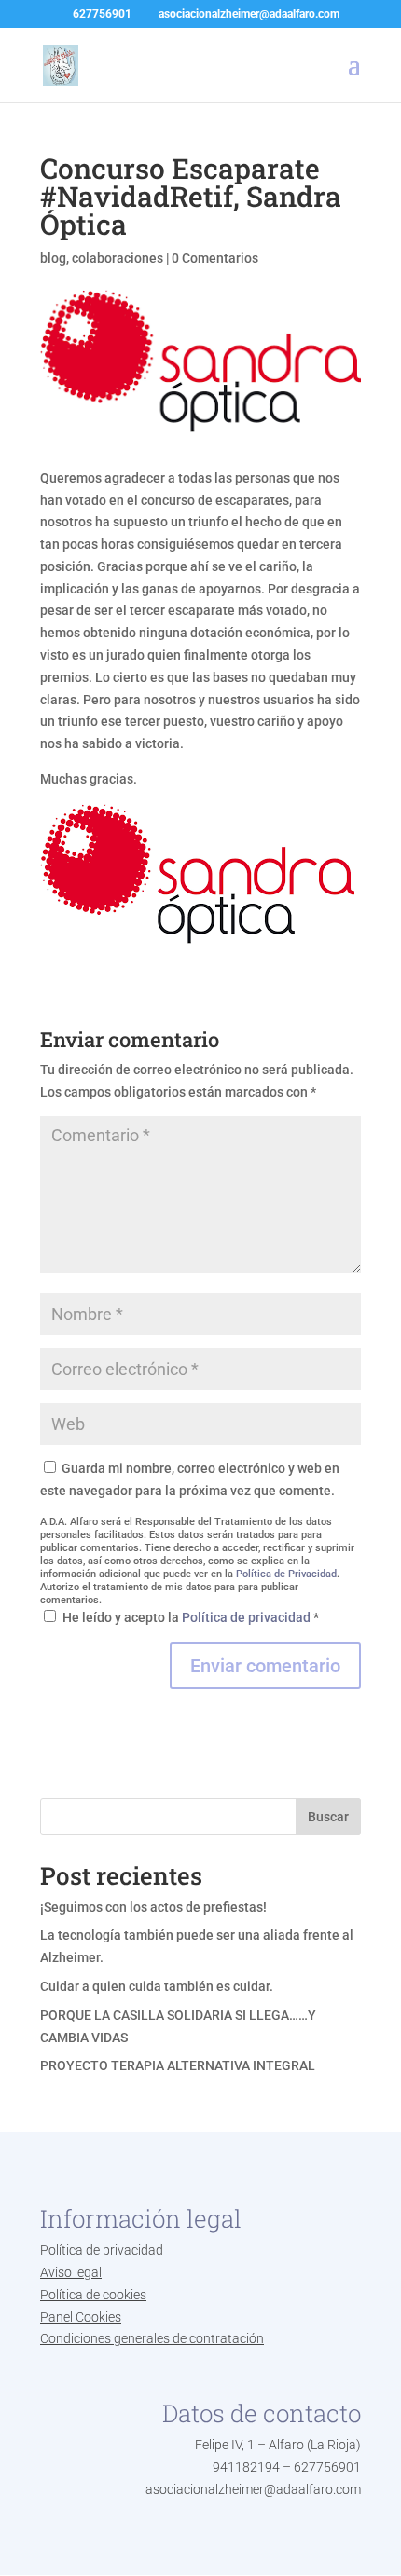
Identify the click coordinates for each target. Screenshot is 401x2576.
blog (53, 258)
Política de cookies (93, 2295)
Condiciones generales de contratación (152, 2338)
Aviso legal (71, 2272)
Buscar (328, 1817)
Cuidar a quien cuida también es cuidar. (157, 1986)
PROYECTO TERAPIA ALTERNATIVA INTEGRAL (178, 2065)
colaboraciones (118, 258)
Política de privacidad (248, 1617)
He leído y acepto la (191, 1617)
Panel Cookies (81, 2317)
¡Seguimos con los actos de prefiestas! (153, 1907)
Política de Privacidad (286, 1574)
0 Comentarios (215, 258)
